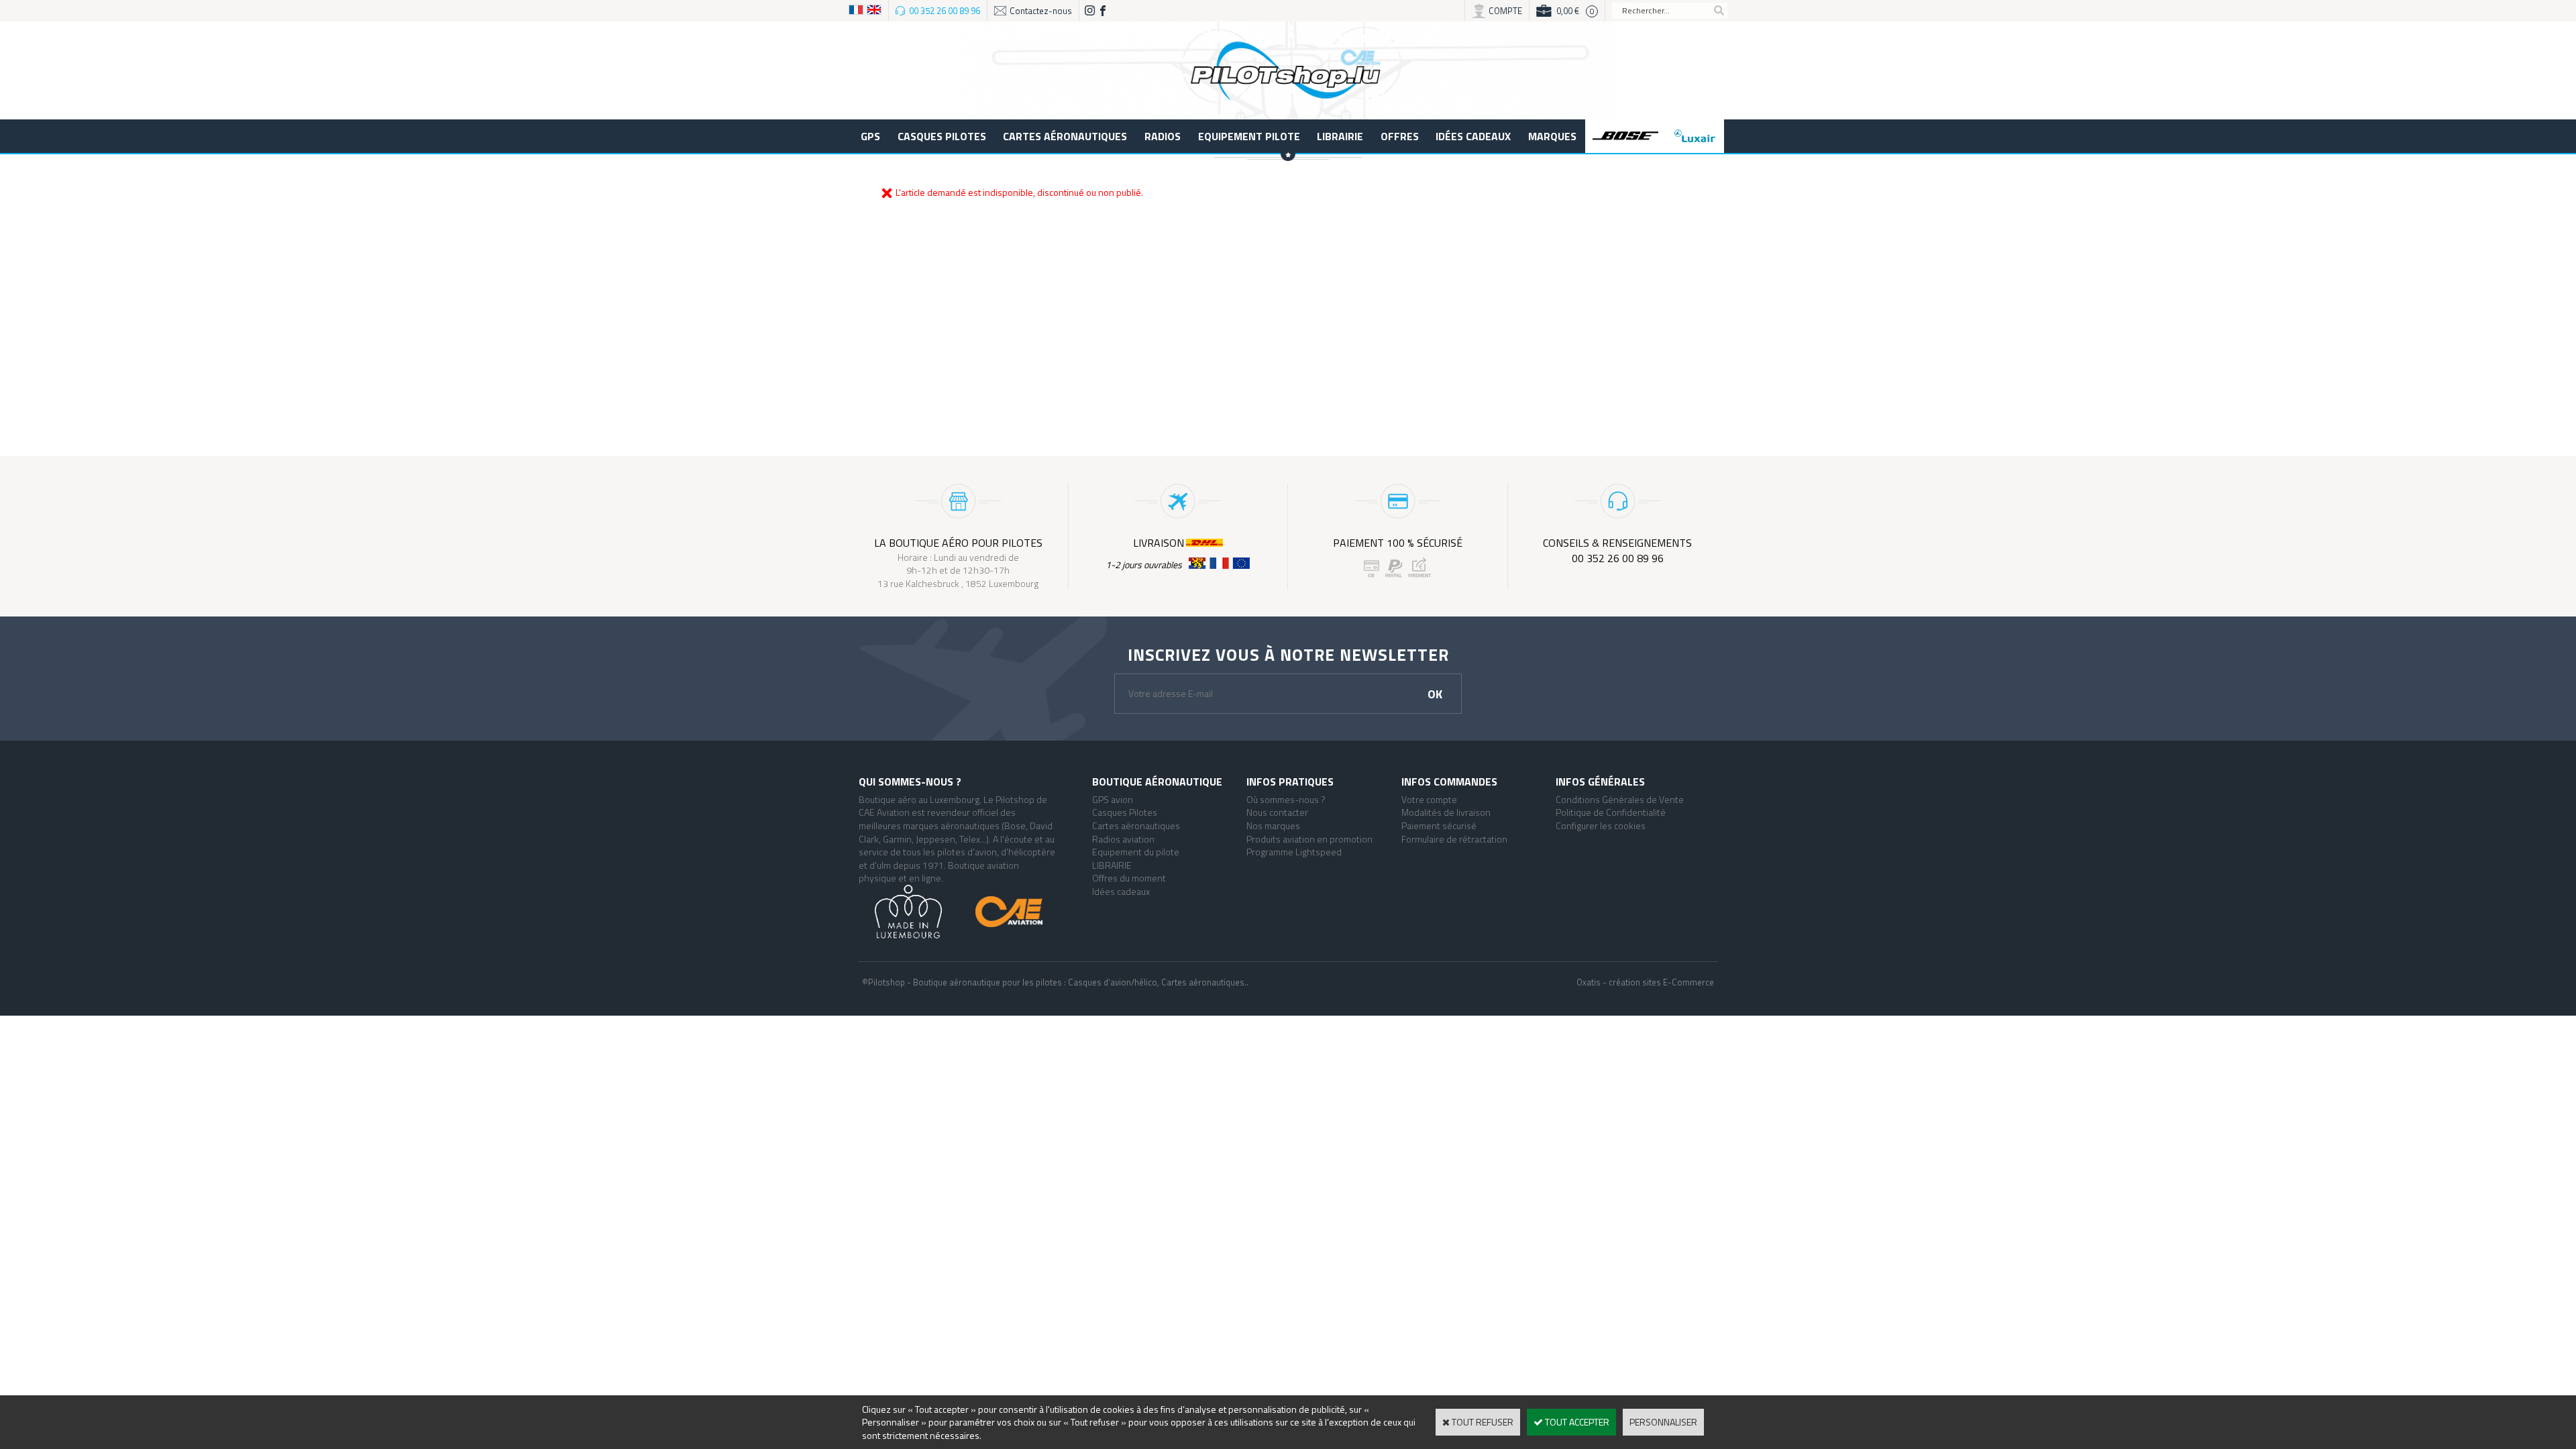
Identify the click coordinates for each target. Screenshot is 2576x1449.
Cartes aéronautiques (1065, 136)
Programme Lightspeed (1294, 852)
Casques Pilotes (942, 136)
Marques (1552, 136)
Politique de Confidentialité (1611, 812)
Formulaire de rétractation (1454, 839)
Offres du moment (1129, 878)
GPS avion (1113, 799)
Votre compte (1429, 799)
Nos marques (1273, 825)
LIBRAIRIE (1340, 136)
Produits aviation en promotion (1309, 839)
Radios (1163, 136)
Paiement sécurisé (1439, 825)
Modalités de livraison (1446, 812)
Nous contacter (1277, 812)
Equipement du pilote (1136, 852)
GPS (870, 136)
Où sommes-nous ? (1286, 799)
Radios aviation (1123, 839)
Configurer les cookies (1601, 825)
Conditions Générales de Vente (1620, 799)
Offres (1400, 136)
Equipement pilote (1249, 136)
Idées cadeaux (1473, 136)
